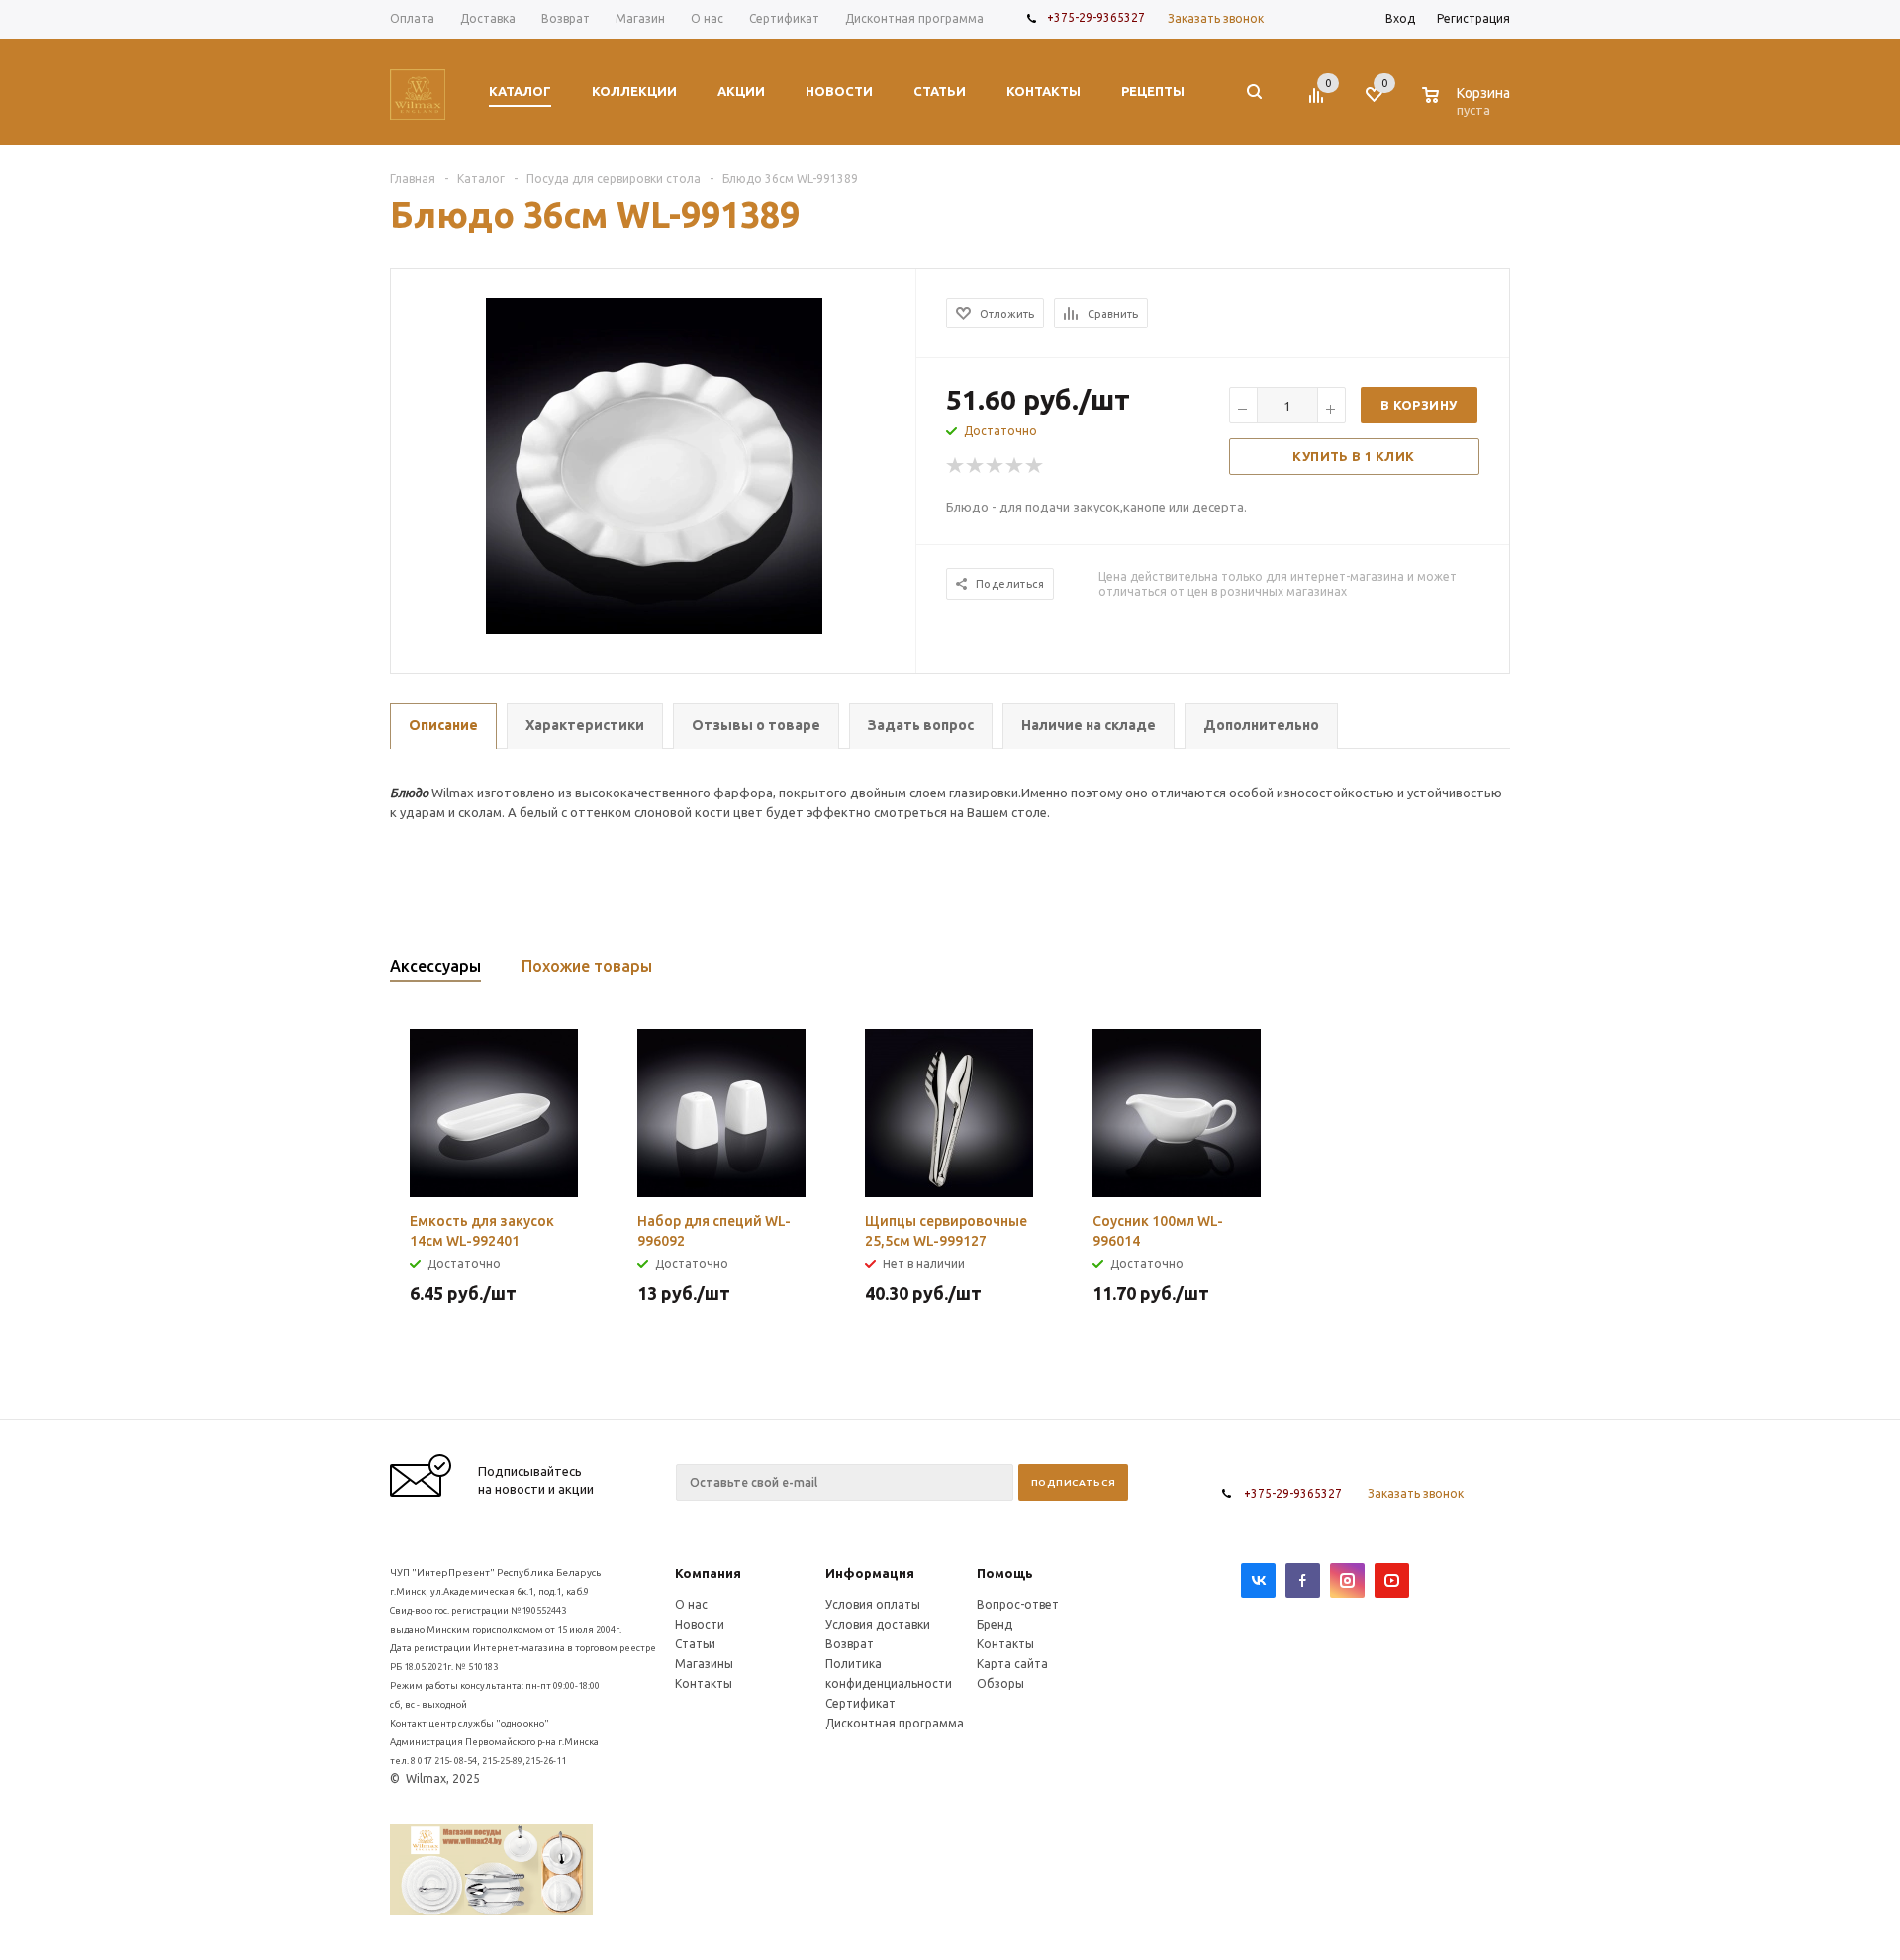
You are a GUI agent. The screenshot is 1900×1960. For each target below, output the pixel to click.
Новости (700, 1624)
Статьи (695, 1644)
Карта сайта (1012, 1664)
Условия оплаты (873, 1604)
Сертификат (860, 1703)
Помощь (1005, 1573)
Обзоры (1000, 1683)
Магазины (704, 1664)
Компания (708, 1573)
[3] (996, 466)
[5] (1035, 466)
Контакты (704, 1683)
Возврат (850, 1644)
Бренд (995, 1624)
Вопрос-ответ (1018, 1604)
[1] (956, 466)
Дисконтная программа (895, 1723)
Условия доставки (878, 1624)
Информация (870, 1573)
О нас (691, 1604)
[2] (976, 466)
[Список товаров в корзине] (1469, 107)
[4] (1015, 466)
